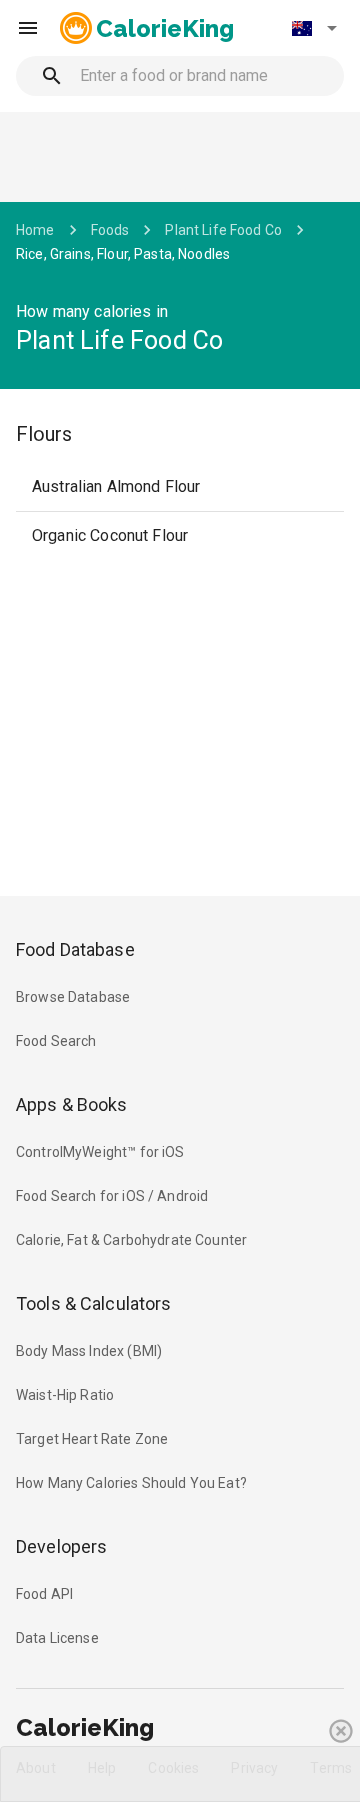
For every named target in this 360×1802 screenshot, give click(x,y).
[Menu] (28, 28)
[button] (314, 28)
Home (35, 230)
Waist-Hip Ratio (65, 1395)
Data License (57, 1638)
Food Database (75, 949)
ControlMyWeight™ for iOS (100, 1152)
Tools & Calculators (94, 1303)
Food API (44, 1594)
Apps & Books (72, 1104)
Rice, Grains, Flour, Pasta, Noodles (123, 254)
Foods (110, 230)
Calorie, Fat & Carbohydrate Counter (131, 1240)
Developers (61, 1546)
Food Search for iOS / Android (112, 1196)
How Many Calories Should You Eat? (131, 1483)
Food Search (56, 1041)
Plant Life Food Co (223, 230)
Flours (44, 434)
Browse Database (73, 997)
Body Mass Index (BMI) (89, 1351)
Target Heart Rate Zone (92, 1439)
